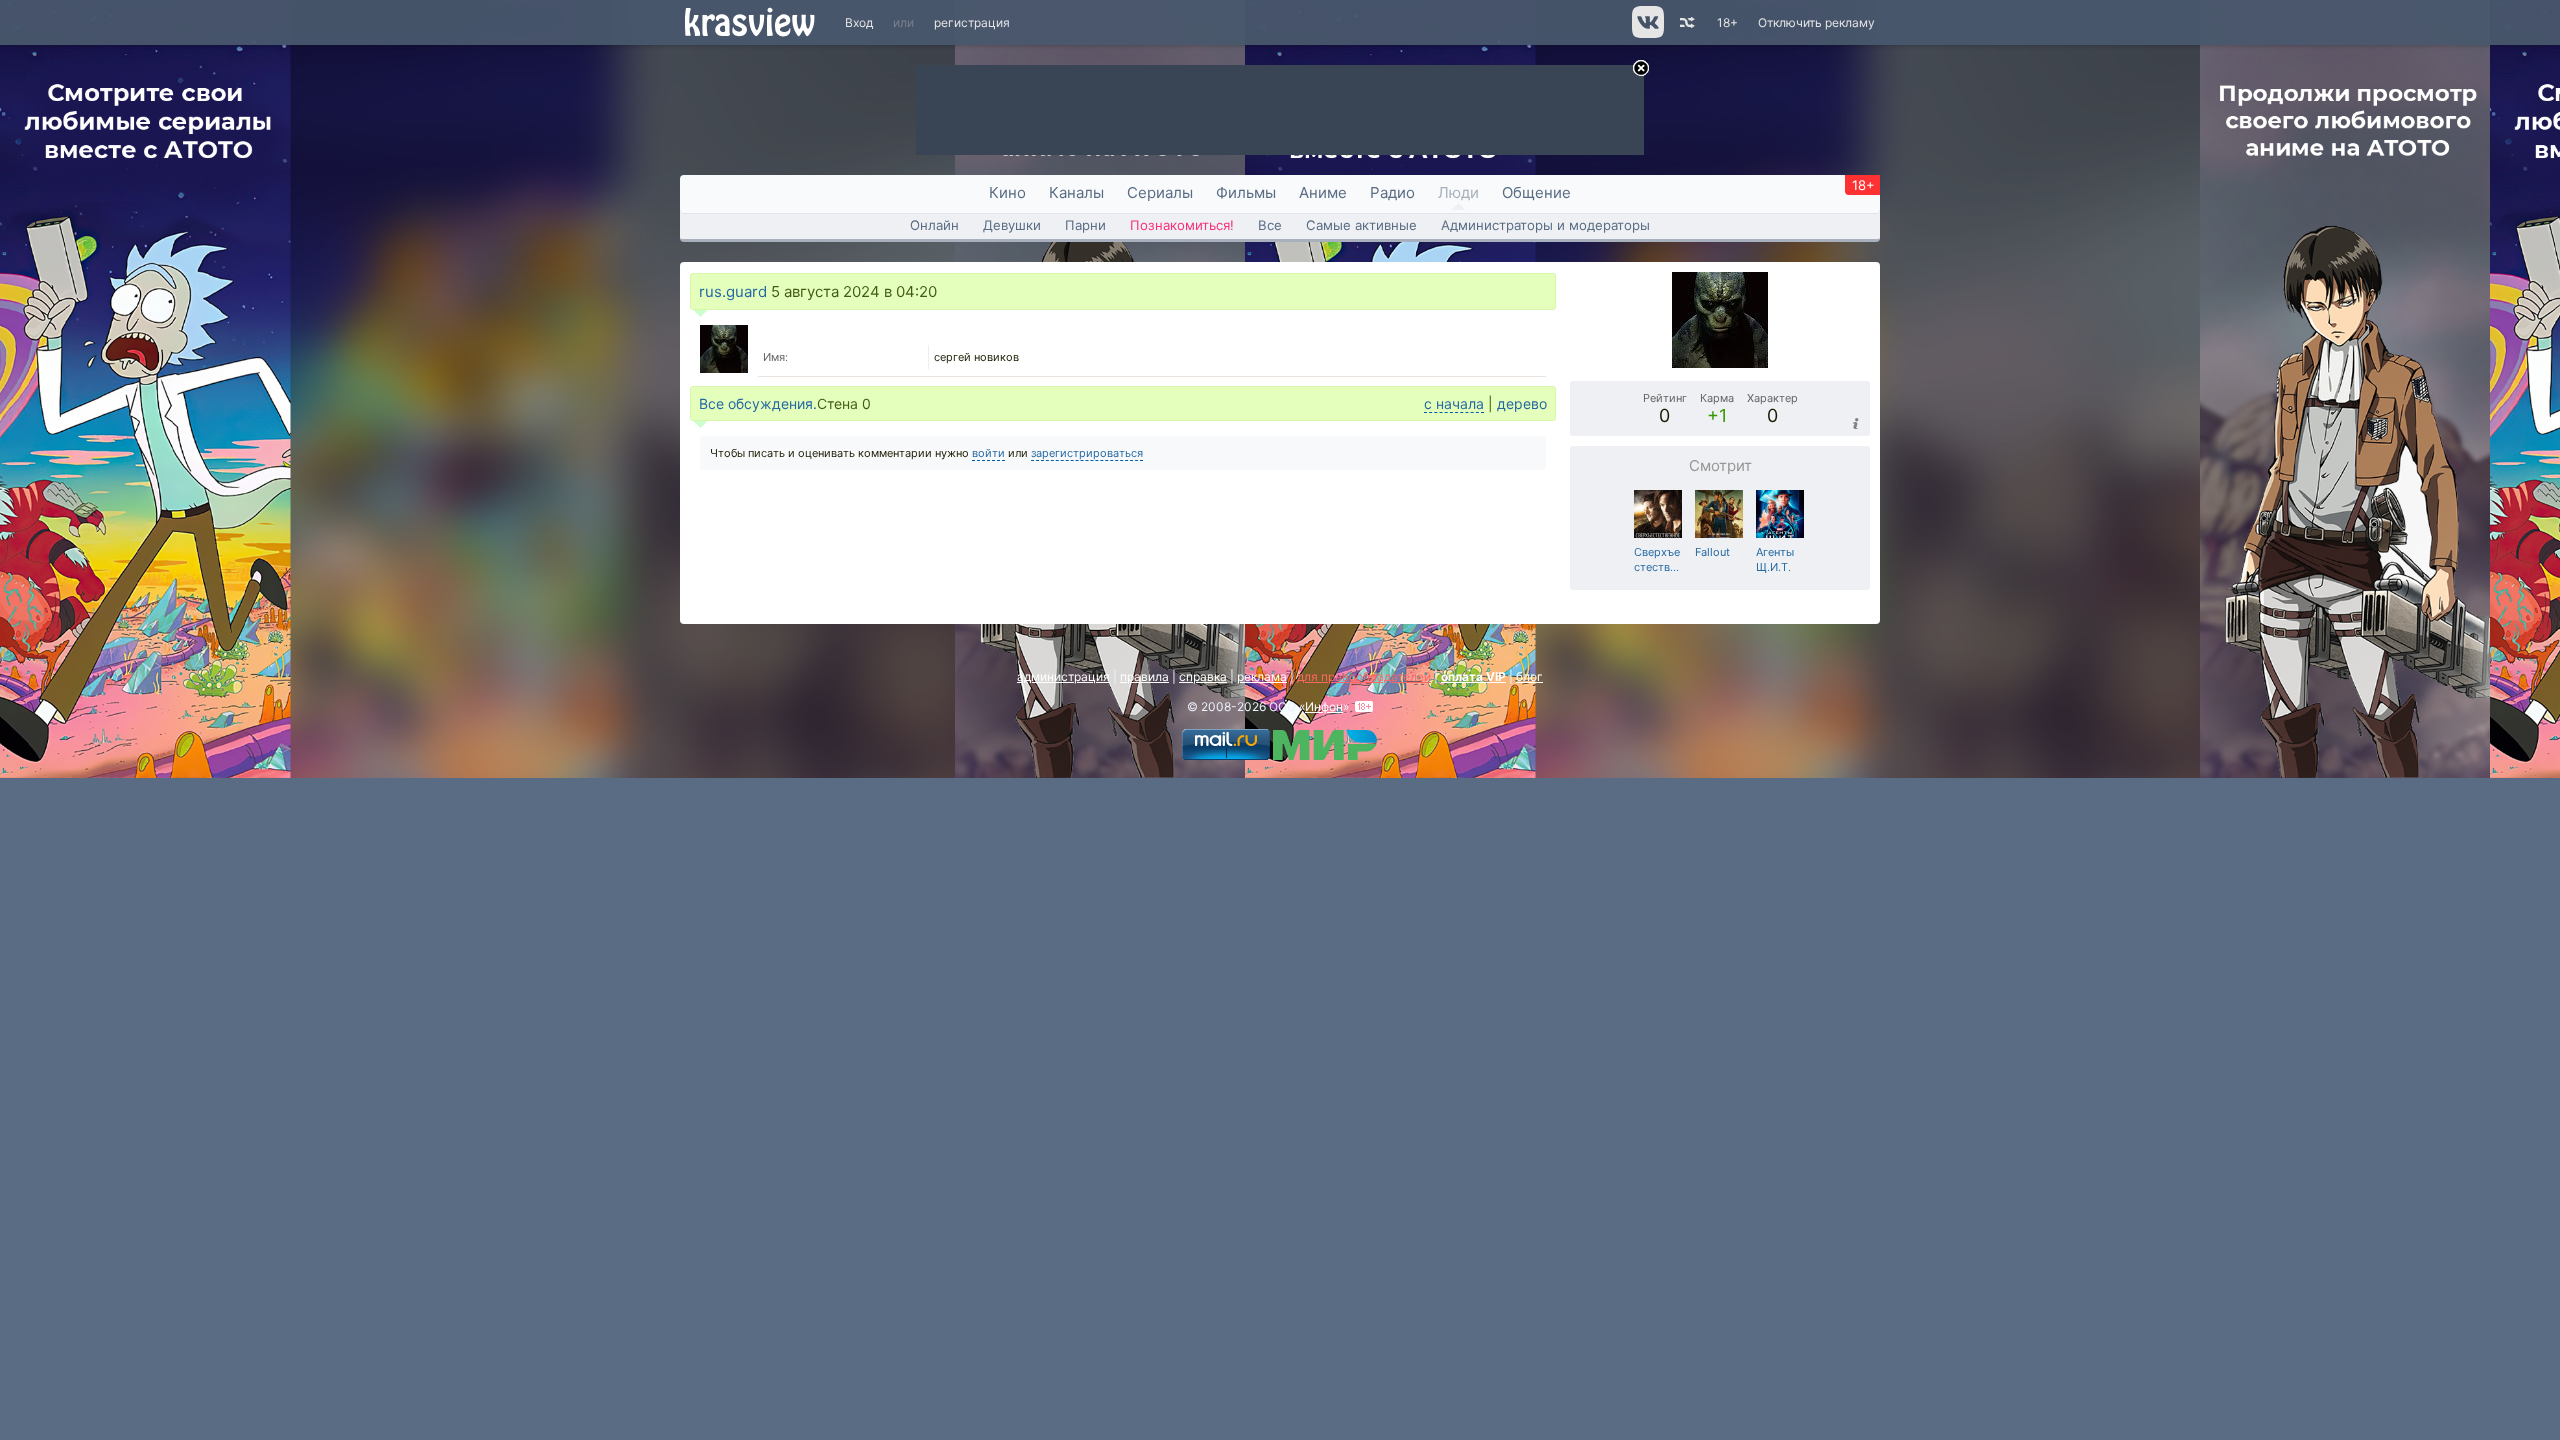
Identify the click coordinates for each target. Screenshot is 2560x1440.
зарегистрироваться (1087, 453)
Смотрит (1720, 465)
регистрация (972, 22)
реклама (1262, 676)
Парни (1085, 225)
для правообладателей (1364, 676)
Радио (1392, 192)
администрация (1063, 676)
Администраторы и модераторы (1545, 225)
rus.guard (733, 291)
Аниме (1323, 192)
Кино (1007, 192)
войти (988, 453)
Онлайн (934, 225)
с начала (1454, 403)
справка (1203, 676)
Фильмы (1246, 192)
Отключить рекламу (1816, 22)
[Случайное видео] (1685, 22)
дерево (1522, 403)
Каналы (1076, 192)
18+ (1727, 22)
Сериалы (1160, 192)
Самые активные (1361, 225)
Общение (1536, 192)
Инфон (1324, 706)
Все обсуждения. (758, 403)
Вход (859, 22)
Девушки (1012, 225)
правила (1144, 676)
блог (1529, 676)
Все (1270, 225)
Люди (1458, 192)
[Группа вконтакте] (1646, 33)
